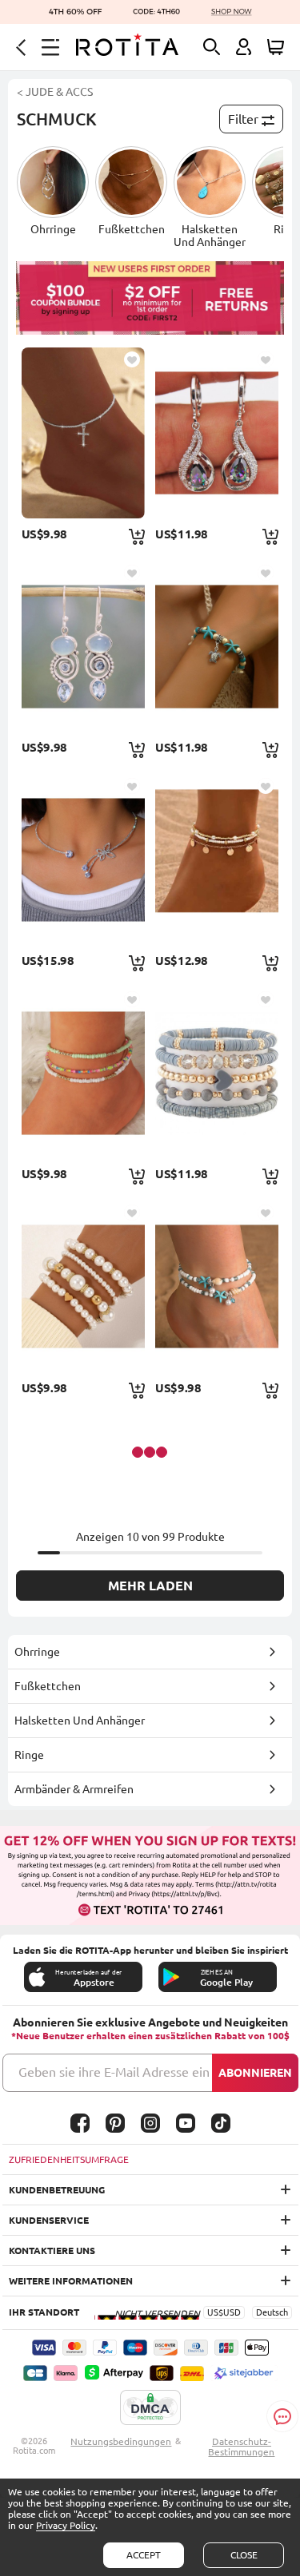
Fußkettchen (48, 1686)
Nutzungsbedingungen (121, 2441)
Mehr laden (150, 1586)
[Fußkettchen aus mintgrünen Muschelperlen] (217, 1286)
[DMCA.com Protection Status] (150, 2408)
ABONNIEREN (255, 2073)
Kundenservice (49, 2220)
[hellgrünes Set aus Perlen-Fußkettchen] (83, 1073)
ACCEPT (144, 2555)
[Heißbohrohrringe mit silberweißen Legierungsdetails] (83, 646)
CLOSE (244, 2555)
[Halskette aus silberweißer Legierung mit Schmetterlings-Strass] (83, 859)
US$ (215, 2312)
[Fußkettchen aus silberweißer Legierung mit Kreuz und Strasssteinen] (83, 433)
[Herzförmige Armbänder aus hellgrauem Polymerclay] (217, 1073)
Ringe (29, 1755)
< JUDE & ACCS (55, 92)
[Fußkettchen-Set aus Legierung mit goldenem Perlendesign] (217, 859)
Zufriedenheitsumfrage (69, 2159)
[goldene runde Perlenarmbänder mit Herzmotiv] (83, 1286)
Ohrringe (37, 1652)
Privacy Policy (66, 2525)
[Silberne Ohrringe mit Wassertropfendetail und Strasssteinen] (217, 433)
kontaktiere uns (52, 2251)
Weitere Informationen (71, 2281)
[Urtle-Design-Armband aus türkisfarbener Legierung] (217, 646)
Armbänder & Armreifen (74, 1789)
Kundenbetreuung (57, 2190)
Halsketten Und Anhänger (80, 1721)
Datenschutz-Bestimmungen (241, 2447)
